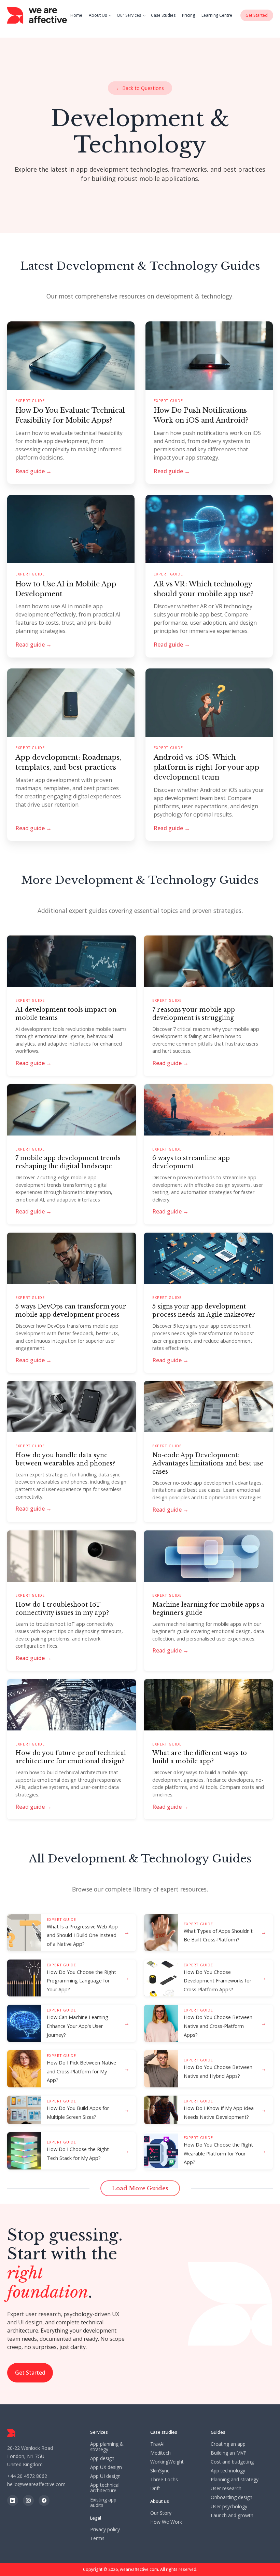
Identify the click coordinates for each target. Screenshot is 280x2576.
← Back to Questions (140, 88)
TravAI (157, 2444)
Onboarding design (232, 2497)
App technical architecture (105, 2488)
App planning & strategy (107, 2447)
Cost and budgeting (232, 2462)
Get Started (30, 2373)
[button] (101, 15)
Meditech (160, 2453)
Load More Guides (140, 2188)
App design (102, 2458)
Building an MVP (229, 2453)
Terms (97, 2538)
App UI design (105, 2476)
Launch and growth (232, 2515)
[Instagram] (28, 2500)
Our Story (161, 2513)
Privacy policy (105, 2529)
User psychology (229, 2507)
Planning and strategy (235, 2480)
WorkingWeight (167, 2462)
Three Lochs (164, 2480)
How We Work (166, 2522)
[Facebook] (44, 2500)
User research (226, 2488)
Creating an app (228, 2444)
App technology (228, 2471)
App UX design (106, 2467)
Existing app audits (103, 2502)
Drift (155, 2488)
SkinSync (160, 2471)
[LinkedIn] (13, 2500)
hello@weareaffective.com (36, 2484)
